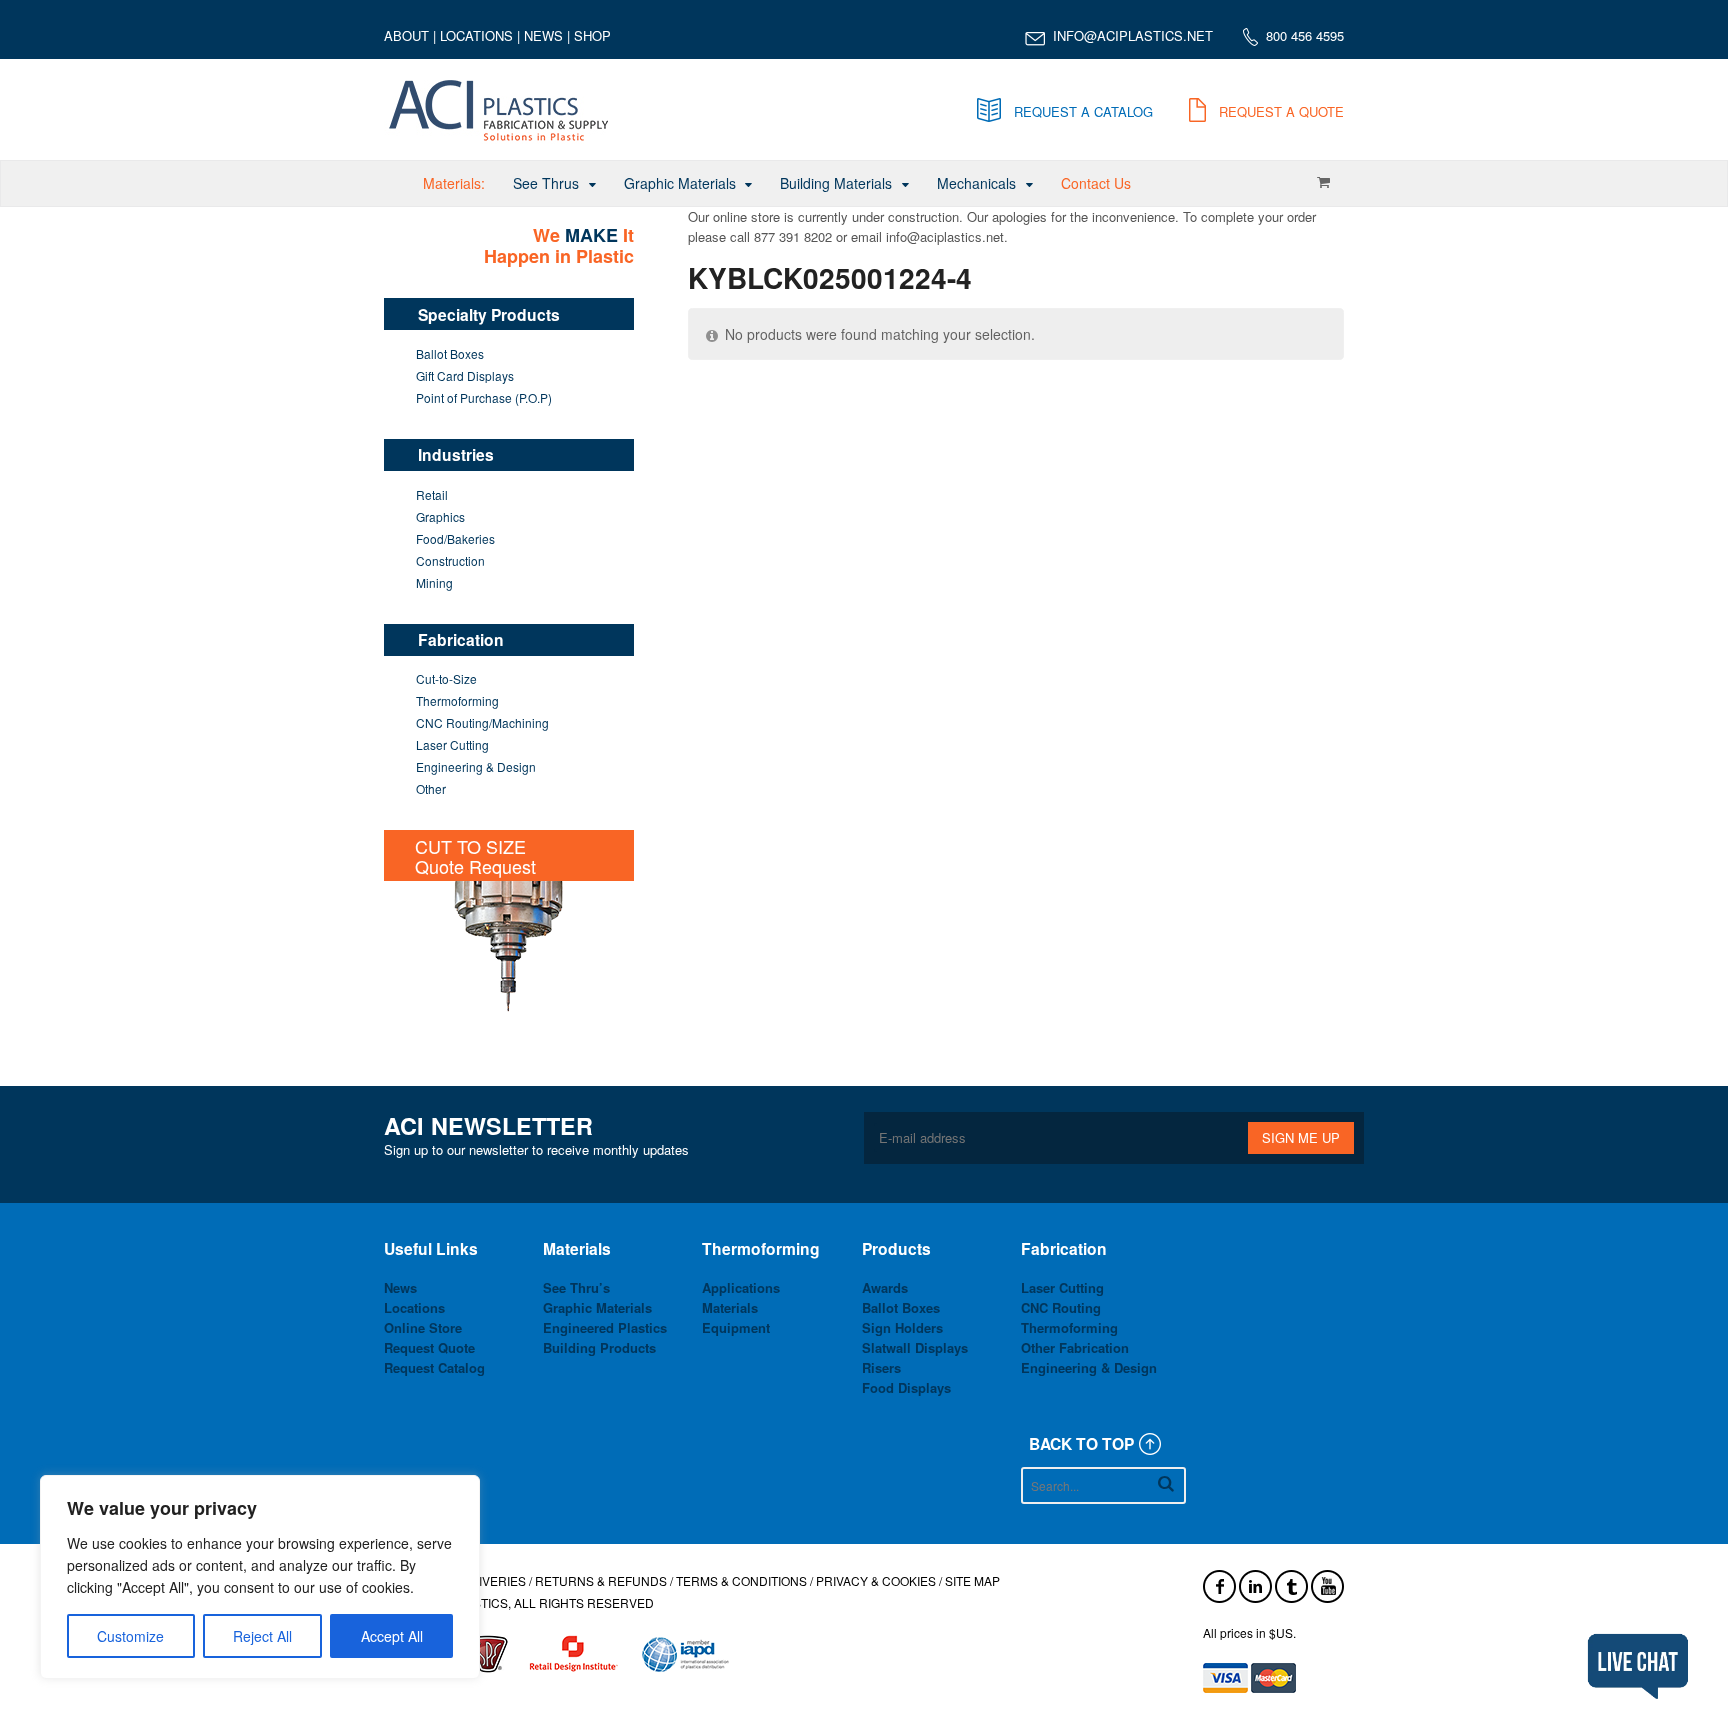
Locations (414, 1307)
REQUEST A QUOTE (1281, 111)
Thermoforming (457, 700)
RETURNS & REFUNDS (601, 1580)
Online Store (423, 1327)
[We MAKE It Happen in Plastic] (499, 136)
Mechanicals (976, 183)
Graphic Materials (680, 183)
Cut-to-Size (446, 678)
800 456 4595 (1305, 35)
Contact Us (1096, 183)
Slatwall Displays (915, 1347)
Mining (434, 582)
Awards (885, 1287)
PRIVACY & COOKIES (876, 1580)
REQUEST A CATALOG (1083, 111)
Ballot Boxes (450, 353)
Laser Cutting (452, 744)
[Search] (1166, 1483)
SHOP (592, 35)
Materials (730, 1307)
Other (431, 788)
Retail (432, 494)
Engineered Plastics (605, 1327)
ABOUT (406, 35)
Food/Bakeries (455, 538)
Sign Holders (902, 1327)
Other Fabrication (1075, 1347)
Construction (450, 560)
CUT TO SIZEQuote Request (475, 856)
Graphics (440, 516)
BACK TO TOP (1081, 1443)
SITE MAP (972, 1580)
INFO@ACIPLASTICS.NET (1133, 35)
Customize (130, 1636)
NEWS (543, 35)
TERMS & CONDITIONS (741, 1580)
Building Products (599, 1347)
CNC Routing (1061, 1307)
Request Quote (429, 1347)
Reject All (262, 1636)
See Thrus (546, 183)
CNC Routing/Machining (482, 722)
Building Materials (836, 183)
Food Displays (906, 1387)
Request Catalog (434, 1367)
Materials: (454, 183)
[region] (260, 1577)
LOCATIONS (476, 35)
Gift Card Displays (465, 375)
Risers (881, 1367)
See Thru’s (576, 1287)
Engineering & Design (476, 766)
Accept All (392, 1636)
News (400, 1287)
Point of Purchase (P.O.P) (484, 397)
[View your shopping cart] (1323, 182)
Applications (741, 1287)
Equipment (736, 1327)
